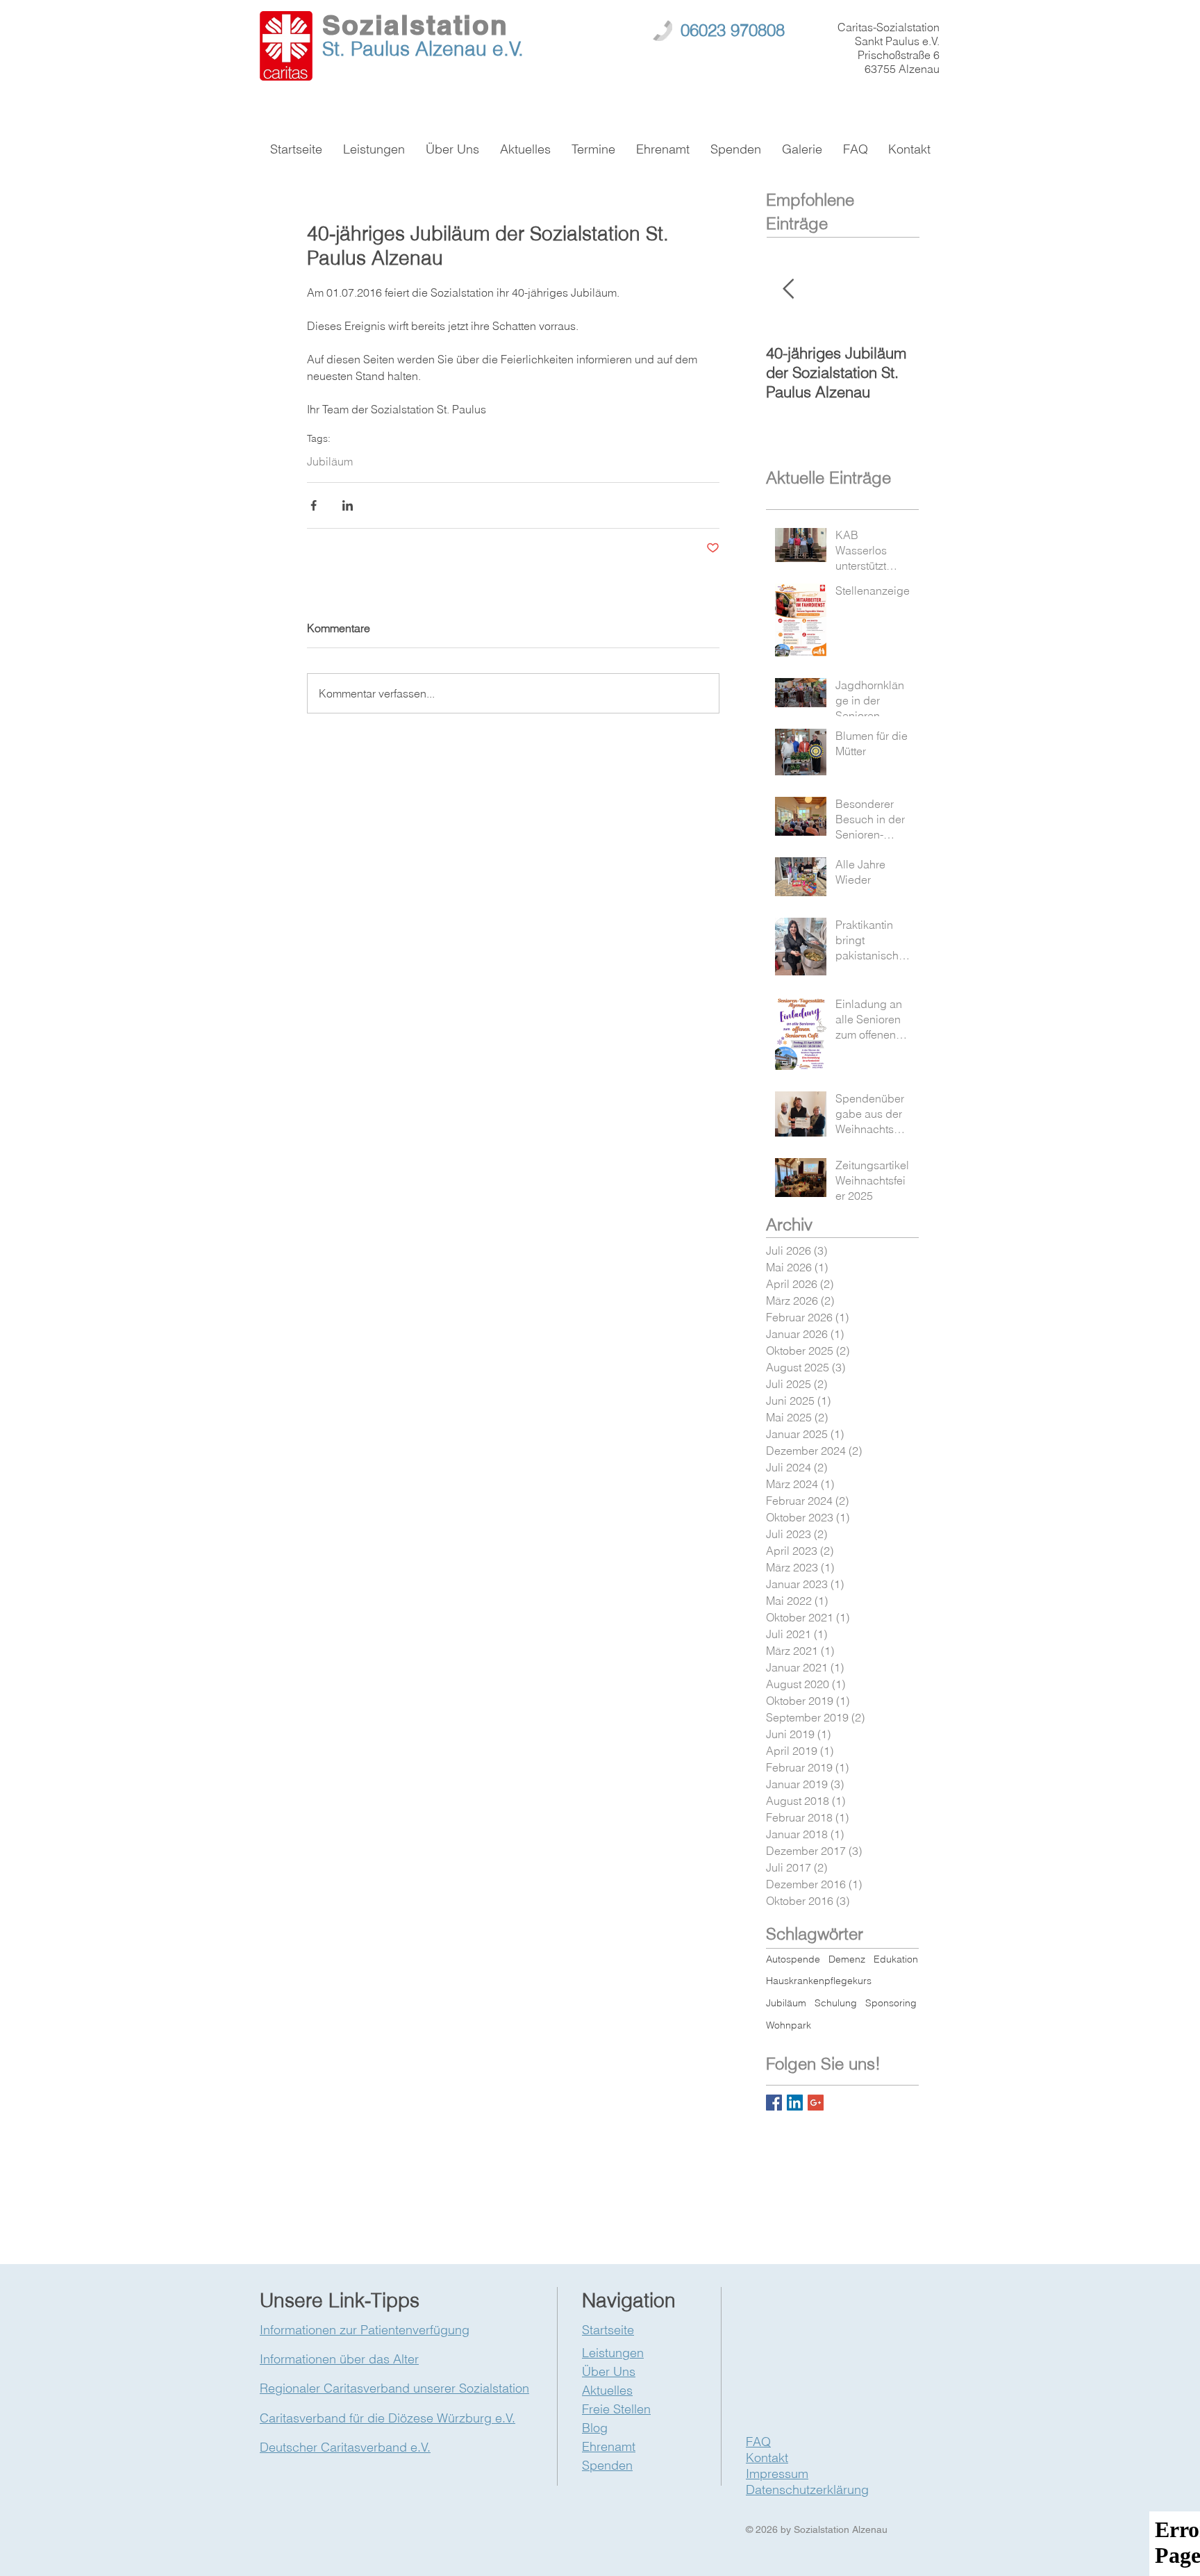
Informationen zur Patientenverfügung (365, 2330)
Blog (595, 2428)
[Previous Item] (788, 289)
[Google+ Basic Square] (816, 2103)
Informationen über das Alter (339, 2359)
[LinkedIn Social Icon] (795, 2103)
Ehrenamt (609, 2446)
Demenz (847, 1959)
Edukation (896, 1959)
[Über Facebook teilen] (314, 505)
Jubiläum (330, 461)
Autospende (793, 1959)
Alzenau (454, 49)
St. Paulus (369, 49)
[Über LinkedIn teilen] (348, 505)
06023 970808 (733, 30)
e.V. (508, 49)
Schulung (836, 2003)
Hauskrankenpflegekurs (819, 1981)
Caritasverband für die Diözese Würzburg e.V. (387, 2418)
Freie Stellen (616, 2409)
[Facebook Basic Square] (774, 2103)
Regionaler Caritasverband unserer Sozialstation (394, 2388)
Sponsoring (891, 2003)
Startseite (608, 2330)
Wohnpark (789, 2025)
